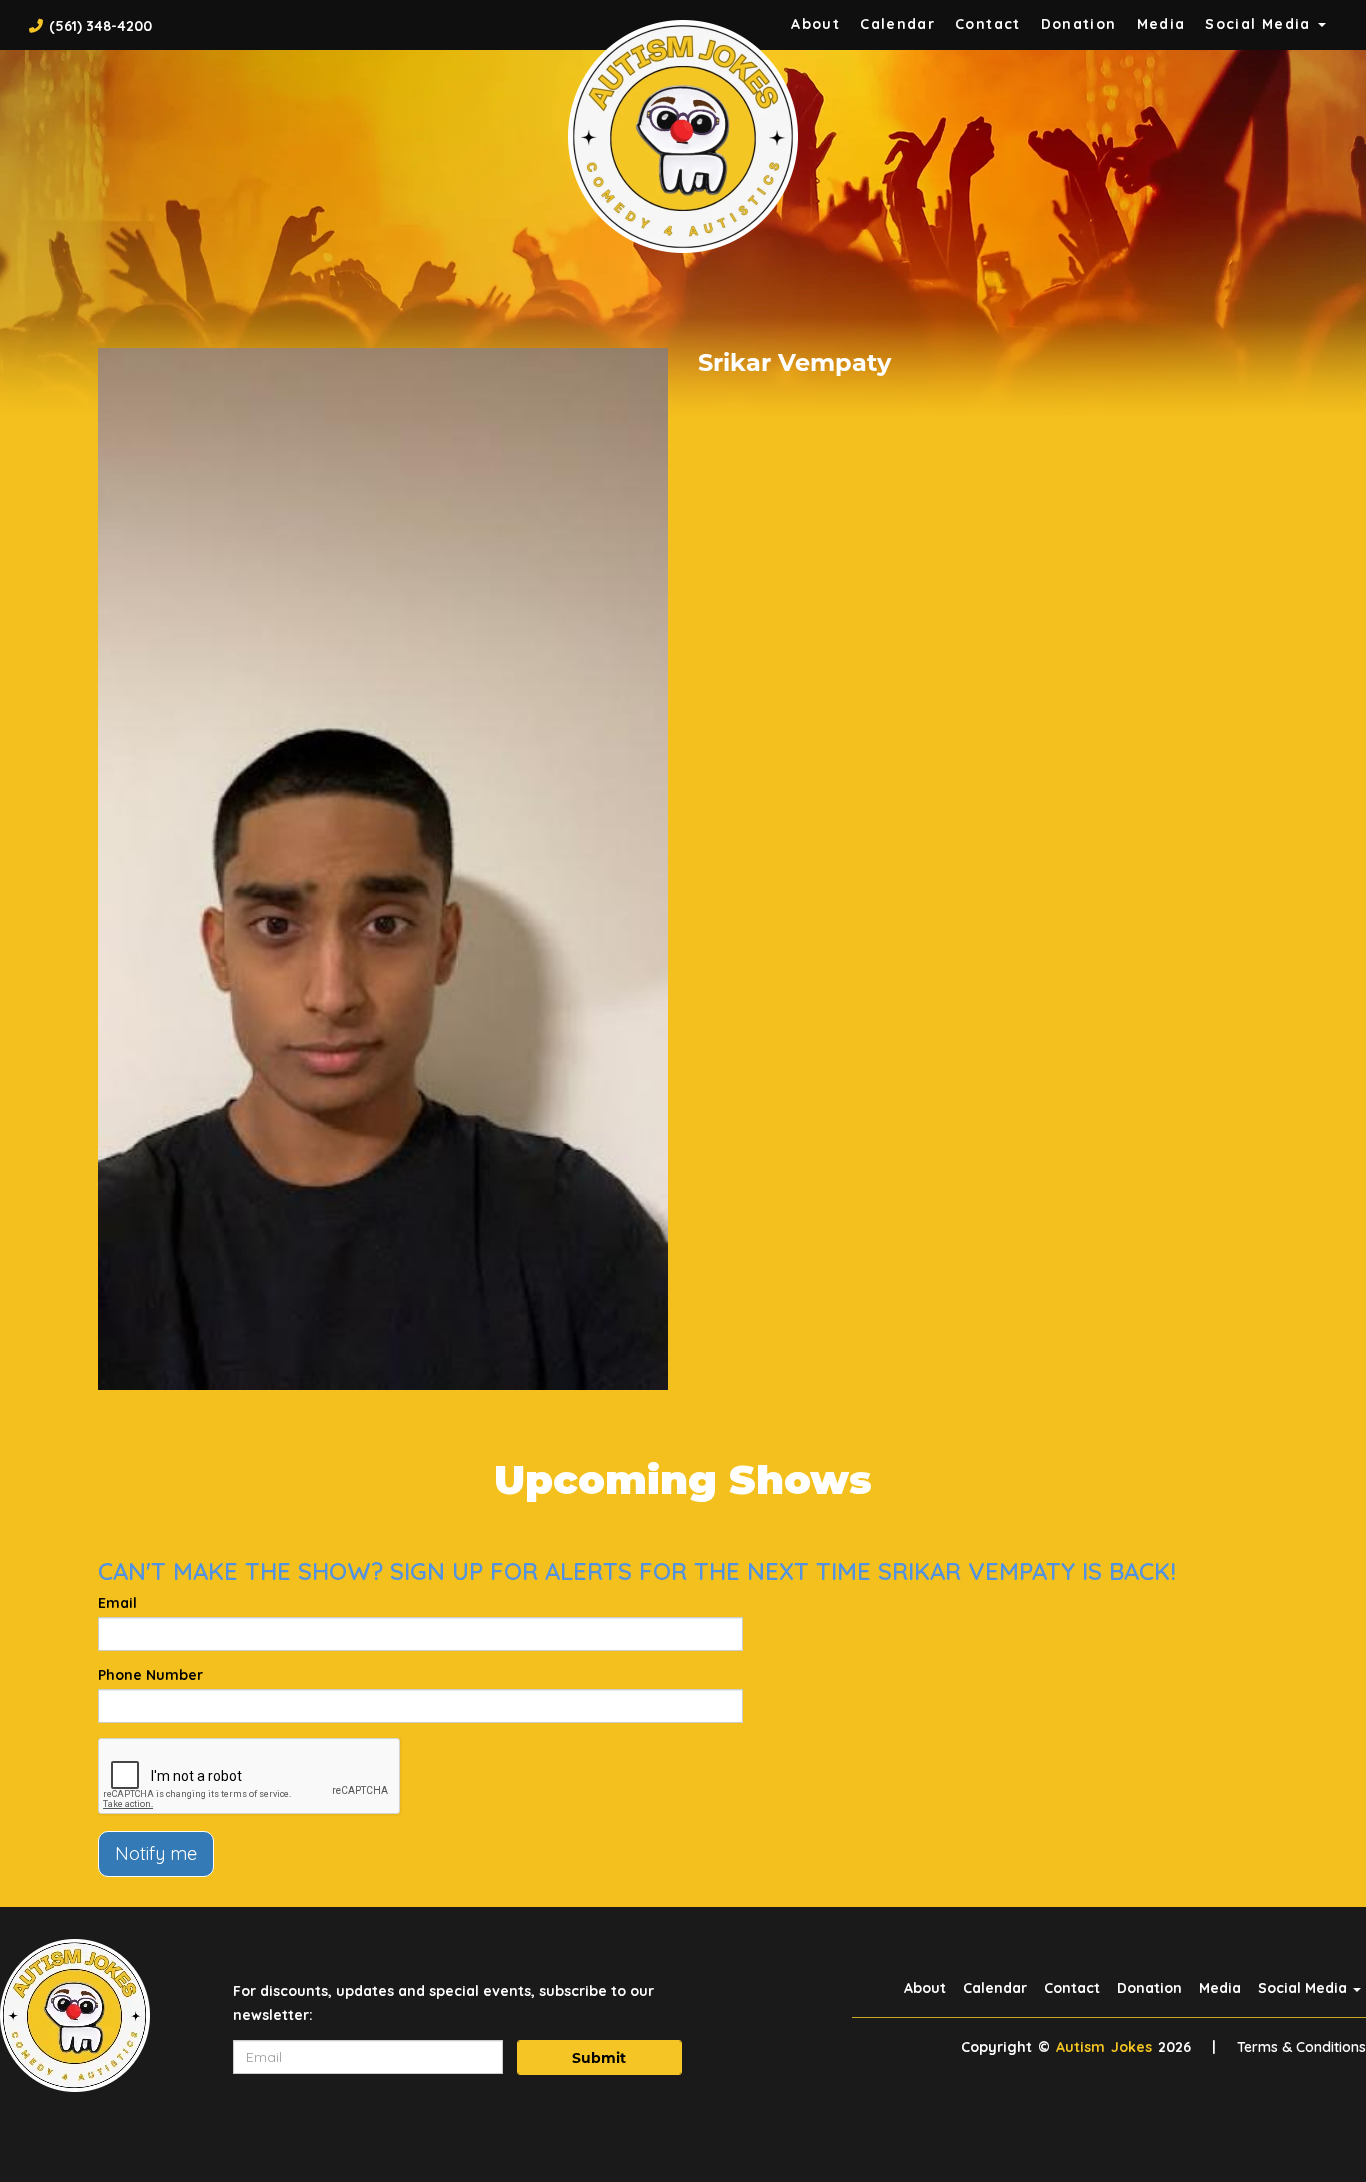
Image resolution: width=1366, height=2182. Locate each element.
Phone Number (150, 1675)
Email (117, 1603)
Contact (988, 24)
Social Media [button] (1260, 24)
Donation (1079, 24)
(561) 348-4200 (100, 26)
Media (1161, 24)
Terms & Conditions (1301, 2047)
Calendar (897, 24)
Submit (599, 2058)
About (815, 24)
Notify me (156, 1853)
